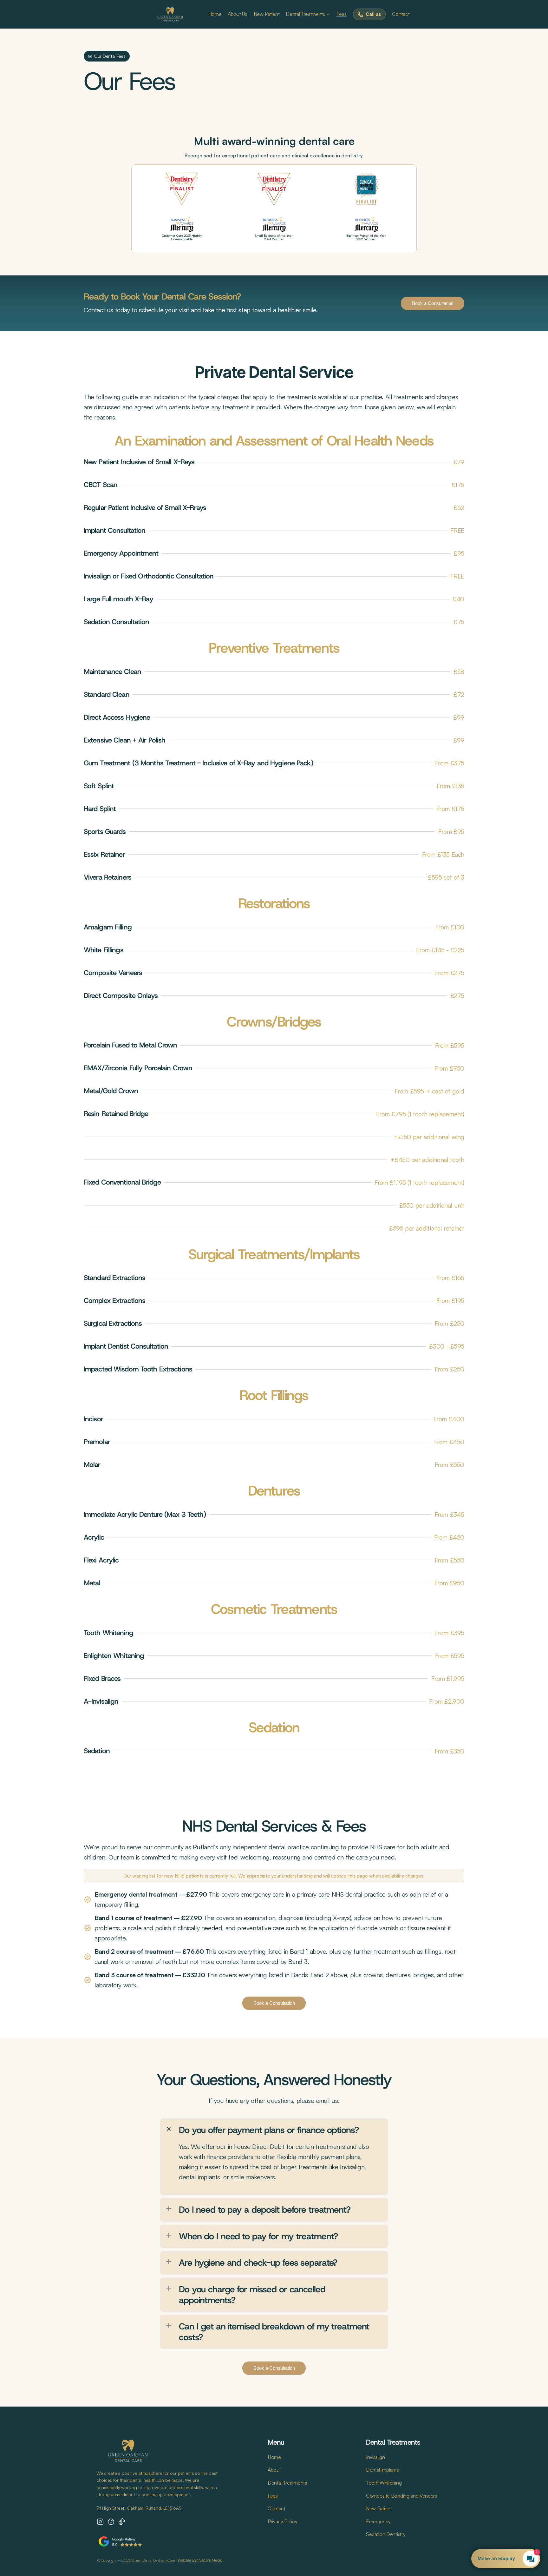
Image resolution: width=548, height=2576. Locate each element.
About (274, 2470)
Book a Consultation (433, 303)
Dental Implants (382, 2470)
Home (215, 14)
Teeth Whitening (384, 2483)
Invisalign (375, 2457)
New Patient (267, 14)
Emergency (378, 2521)
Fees (342, 14)
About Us (237, 14)
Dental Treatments (305, 14)
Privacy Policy (283, 2521)
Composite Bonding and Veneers (401, 2496)
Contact (401, 14)
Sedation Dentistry (386, 2534)
